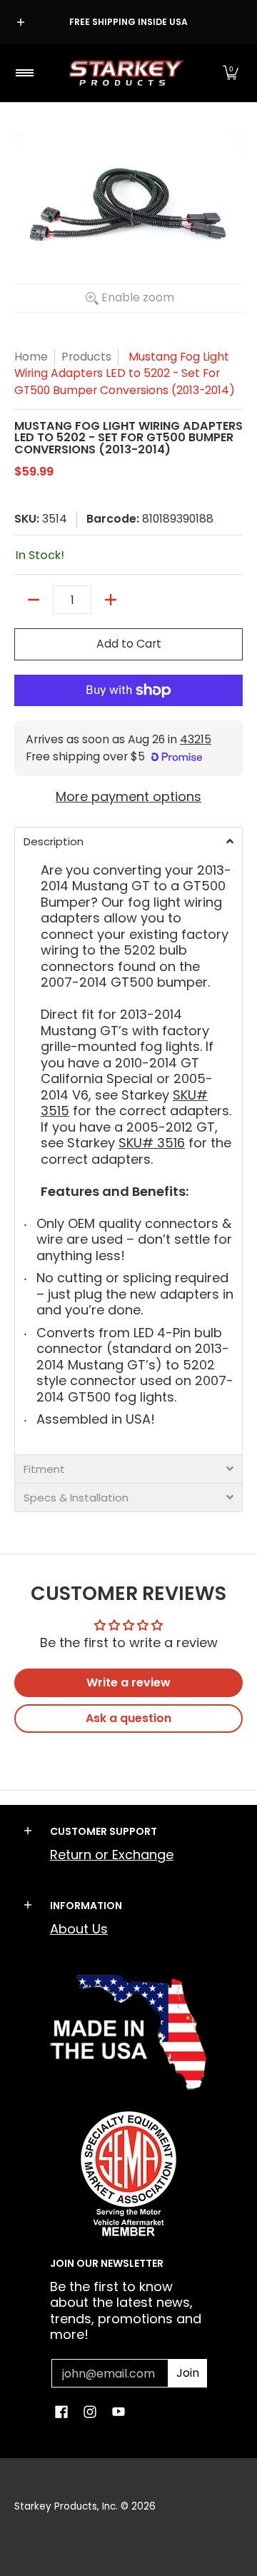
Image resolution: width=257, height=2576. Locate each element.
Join (188, 2373)
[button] (231, 73)
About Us (79, 1929)
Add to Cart (129, 644)
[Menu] (24, 73)
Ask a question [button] (128, 1718)
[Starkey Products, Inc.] (126, 73)
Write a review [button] (128, 1682)
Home (31, 357)
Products (86, 357)
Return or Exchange (112, 1855)
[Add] (111, 600)
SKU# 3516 (152, 1143)
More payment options (128, 797)
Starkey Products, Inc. (66, 2506)
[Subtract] (34, 600)
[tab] (128, 841)
